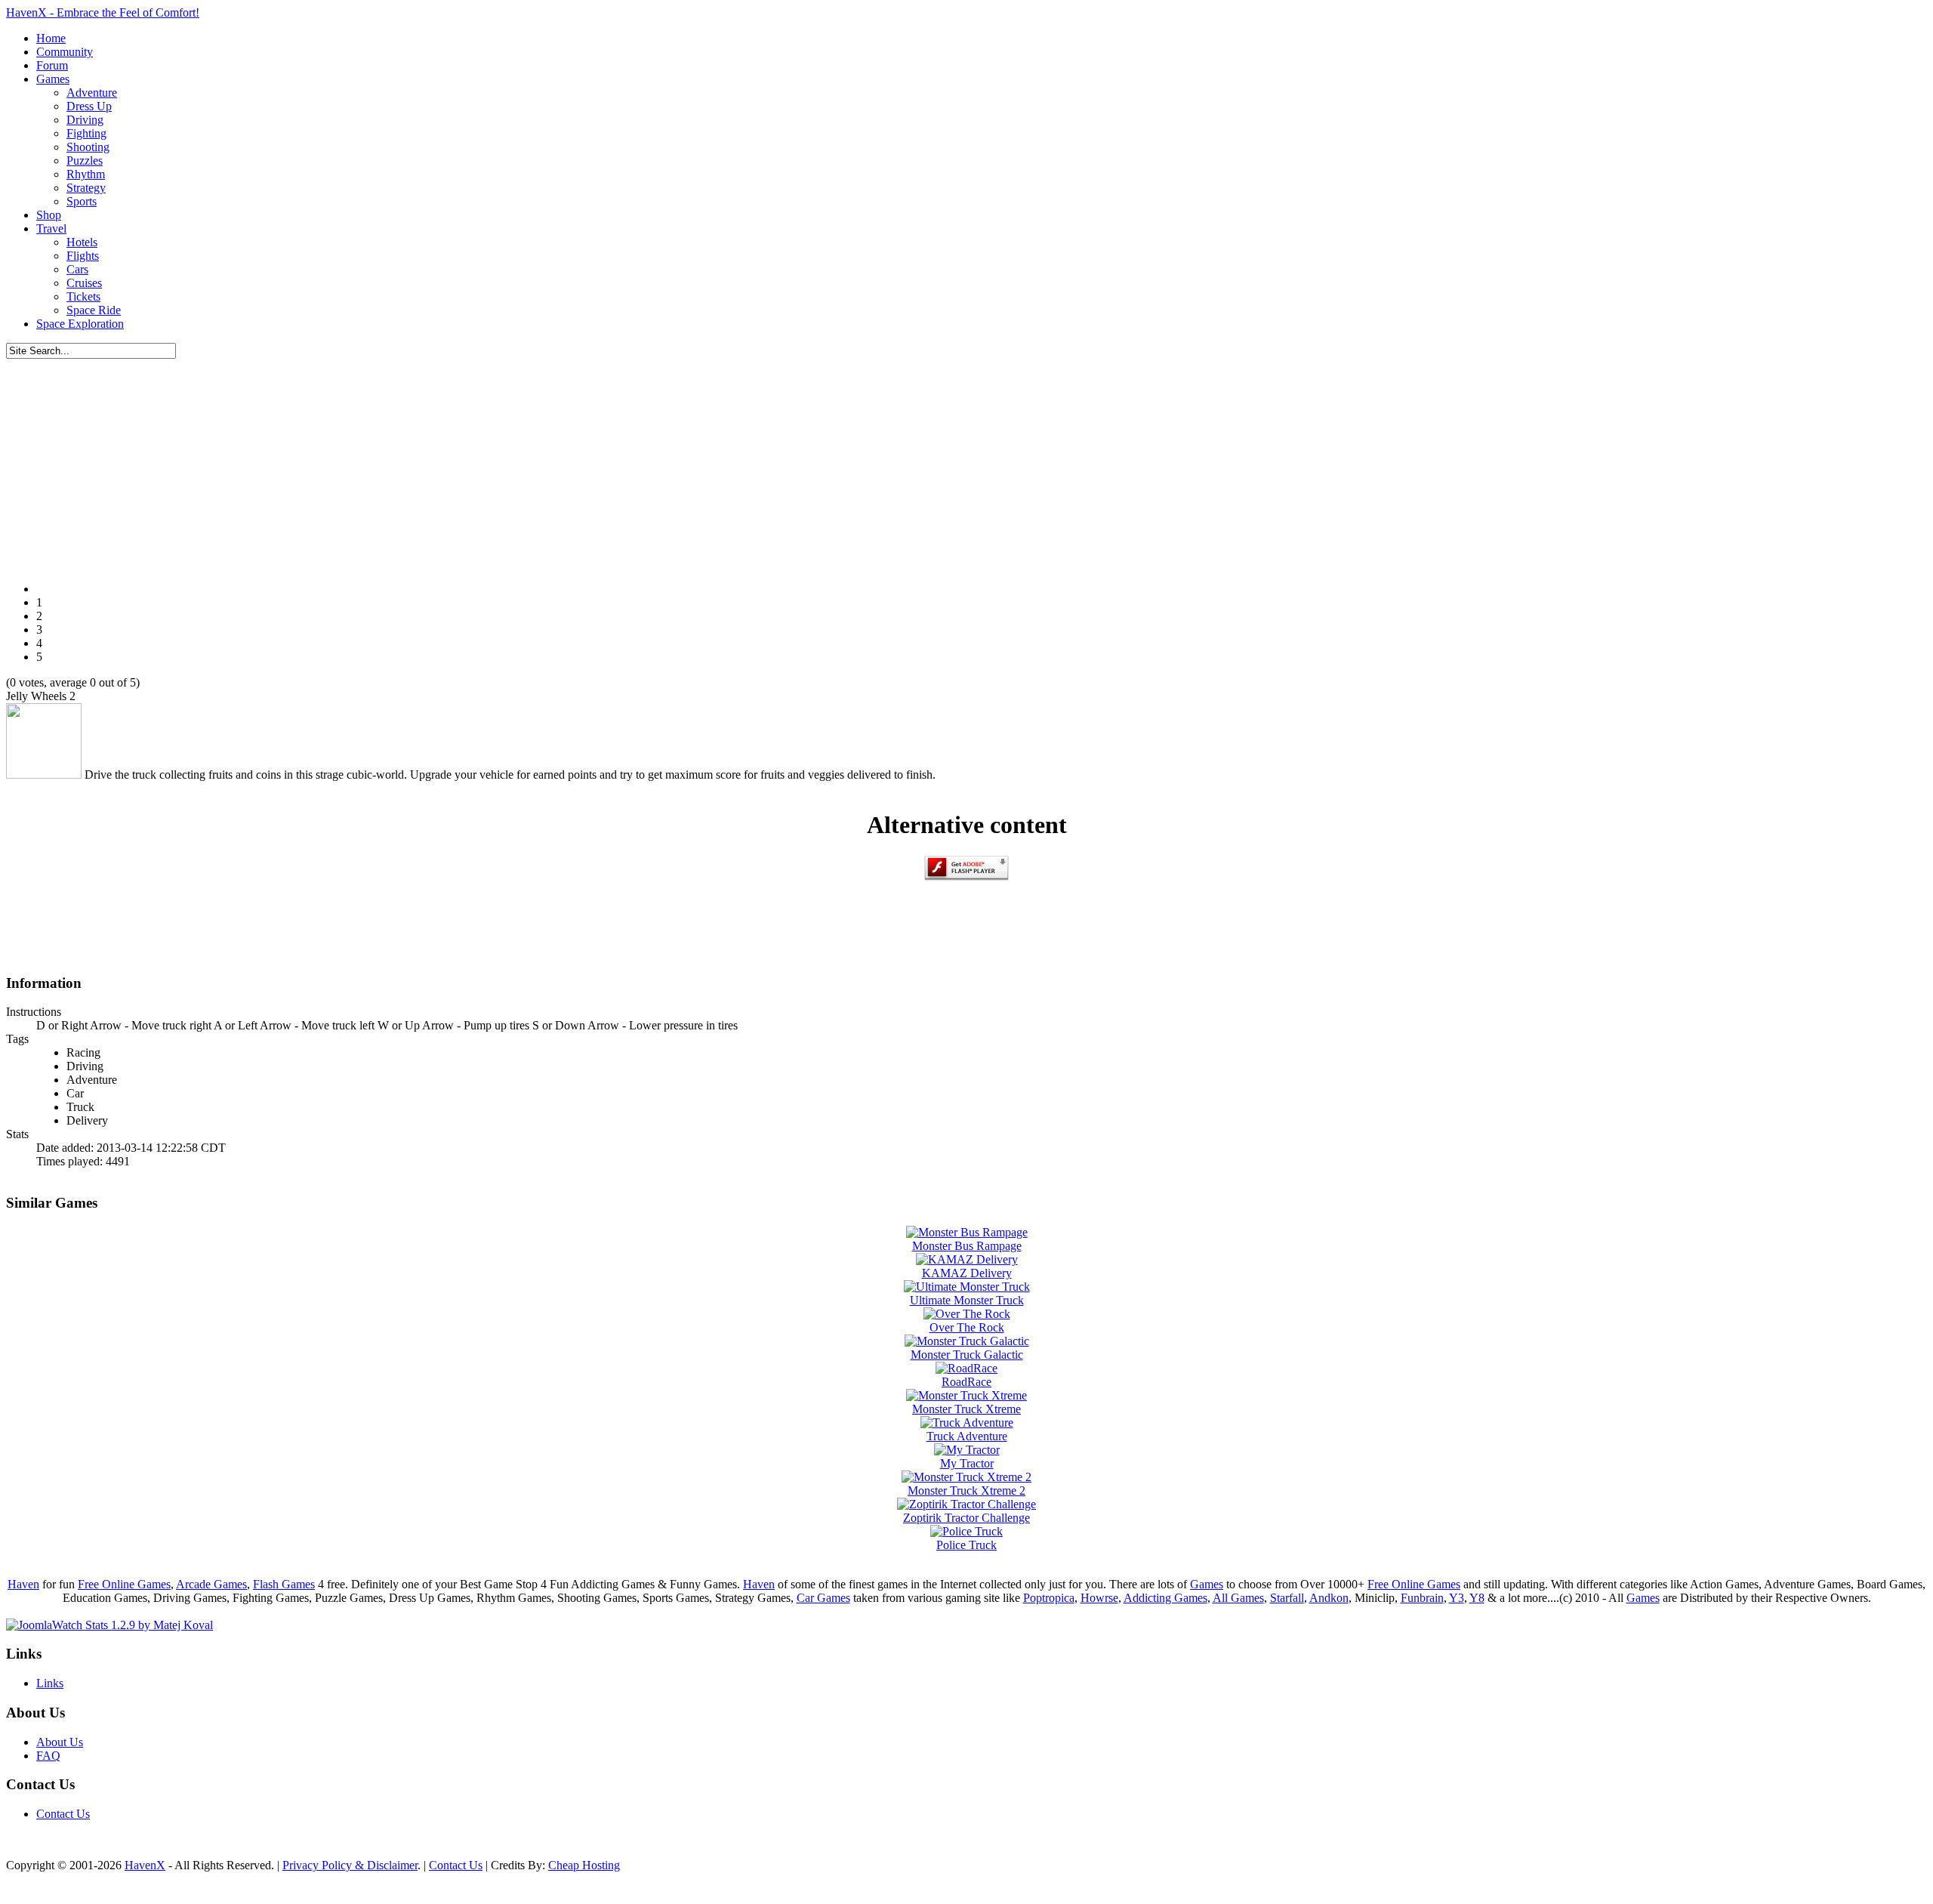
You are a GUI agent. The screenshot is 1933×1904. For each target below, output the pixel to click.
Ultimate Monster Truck (967, 1300)
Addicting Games (1165, 1598)
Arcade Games (211, 1584)
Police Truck (966, 1545)
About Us (60, 1742)
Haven (23, 1584)
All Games (1238, 1598)
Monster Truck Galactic (967, 1355)
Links (50, 1683)
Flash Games (284, 1584)
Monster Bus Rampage (967, 1246)
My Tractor (967, 1463)
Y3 (1457, 1598)
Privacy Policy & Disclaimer (350, 1865)
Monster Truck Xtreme (966, 1409)
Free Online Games (124, 1584)
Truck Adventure (967, 1436)
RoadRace (966, 1382)
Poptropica (1049, 1598)
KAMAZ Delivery (967, 1273)
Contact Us (63, 1814)
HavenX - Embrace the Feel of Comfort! (103, 12)
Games (1207, 1584)
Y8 (1477, 1598)
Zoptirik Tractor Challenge (966, 1518)
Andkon (1329, 1598)
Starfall (1287, 1598)
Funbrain (1422, 1598)
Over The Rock (967, 1327)
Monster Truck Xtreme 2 (966, 1490)
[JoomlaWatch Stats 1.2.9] (109, 1625)
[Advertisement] (966, 464)
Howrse (1099, 1598)
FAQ (48, 1756)
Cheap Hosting (584, 1865)
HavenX (145, 1865)
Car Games (823, 1598)
